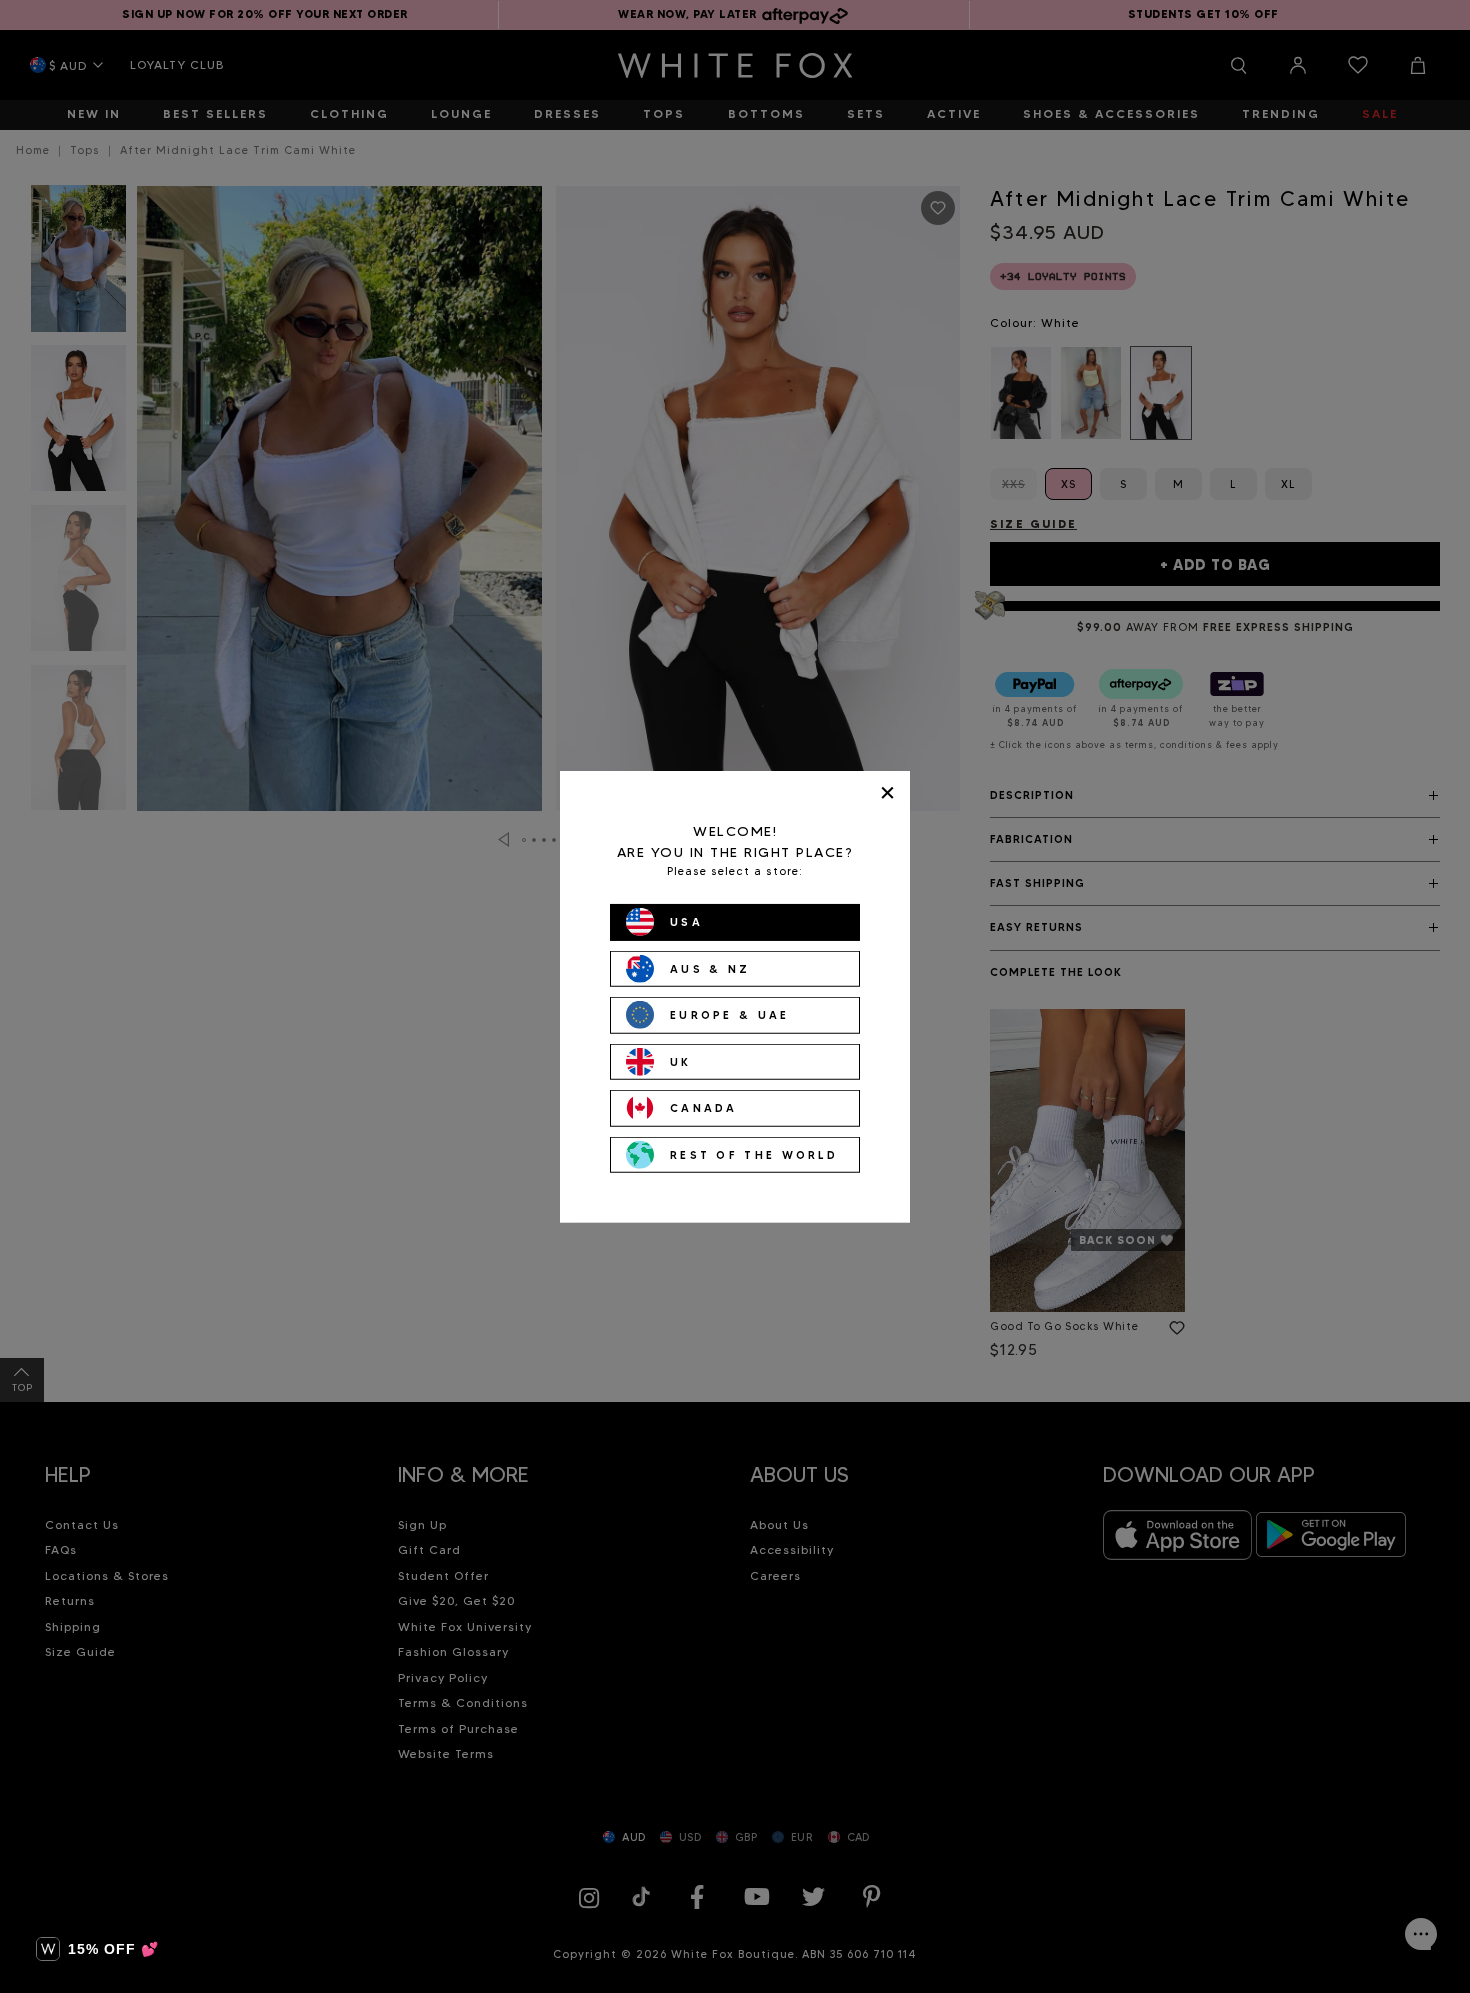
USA (686, 922)
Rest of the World (754, 1154)
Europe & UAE (730, 1015)
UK (681, 1061)
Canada (704, 1108)
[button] (97, 1949)
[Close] (887, 792)
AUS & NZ (710, 968)
